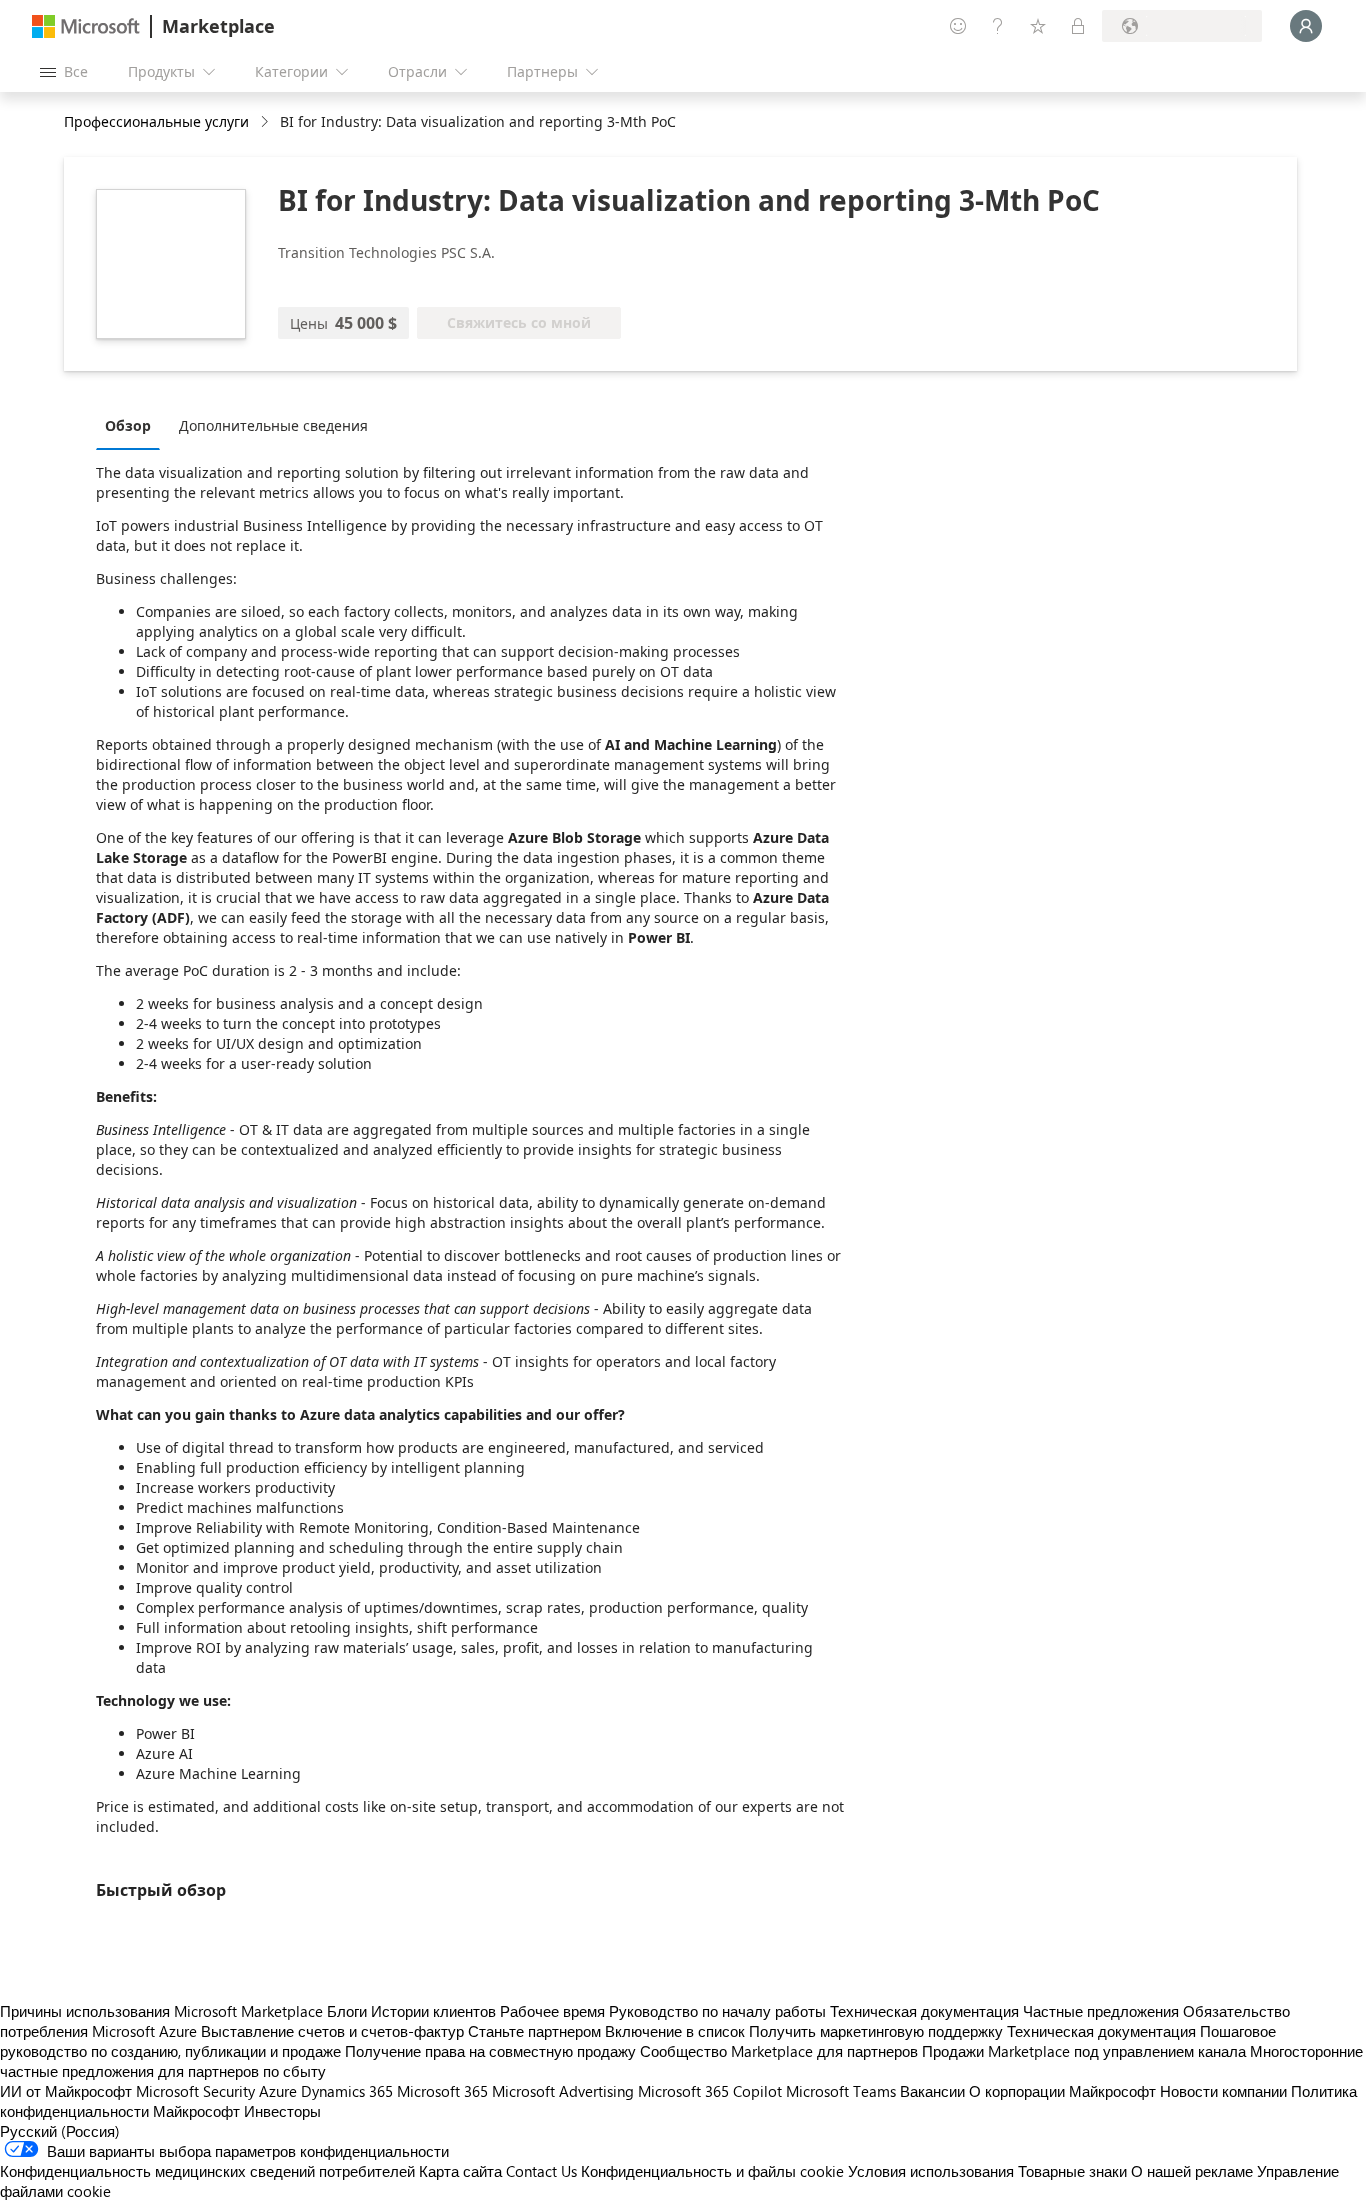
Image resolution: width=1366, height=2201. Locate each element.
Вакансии (932, 2091)
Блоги (347, 2011)
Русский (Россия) (60, 2131)
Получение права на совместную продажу (490, 2051)
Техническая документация (924, 2011)
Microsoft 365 (442, 2091)
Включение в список (675, 2031)
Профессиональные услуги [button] (156, 121)
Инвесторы (282, 2111)
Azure (278, 2091)
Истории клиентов (433, 2011)
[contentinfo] (266, 122)
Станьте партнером (534, 2031)
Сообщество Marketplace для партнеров (779, 2051)
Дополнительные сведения (273, 425)
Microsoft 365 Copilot (710, 2091)
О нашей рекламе (1192, 2171)
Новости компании (1223, 2091)
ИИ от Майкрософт (66, 2091)
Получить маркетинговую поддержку (876, 2031)
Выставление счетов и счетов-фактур (332, 2031)
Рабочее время (552, 2011)
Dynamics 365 (347, 2091)
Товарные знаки (1072, 2171)
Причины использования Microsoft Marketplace (161, 2011)
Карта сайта (460, 2171)
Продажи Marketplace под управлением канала (1084, 2051)
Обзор (128, 425)
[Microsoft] (86, 26)
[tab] (133, 425)
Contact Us (541, 2171)
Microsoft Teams (841, 2091)
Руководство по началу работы (717, 2011)
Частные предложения (1101, 2011)
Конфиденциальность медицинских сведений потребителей (207, 2171)
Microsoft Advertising (563, 2091)
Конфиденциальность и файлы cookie (712, 2171)
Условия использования (931, 2171)
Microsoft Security (195, 2091)
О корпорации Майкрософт (1062, 2091)
